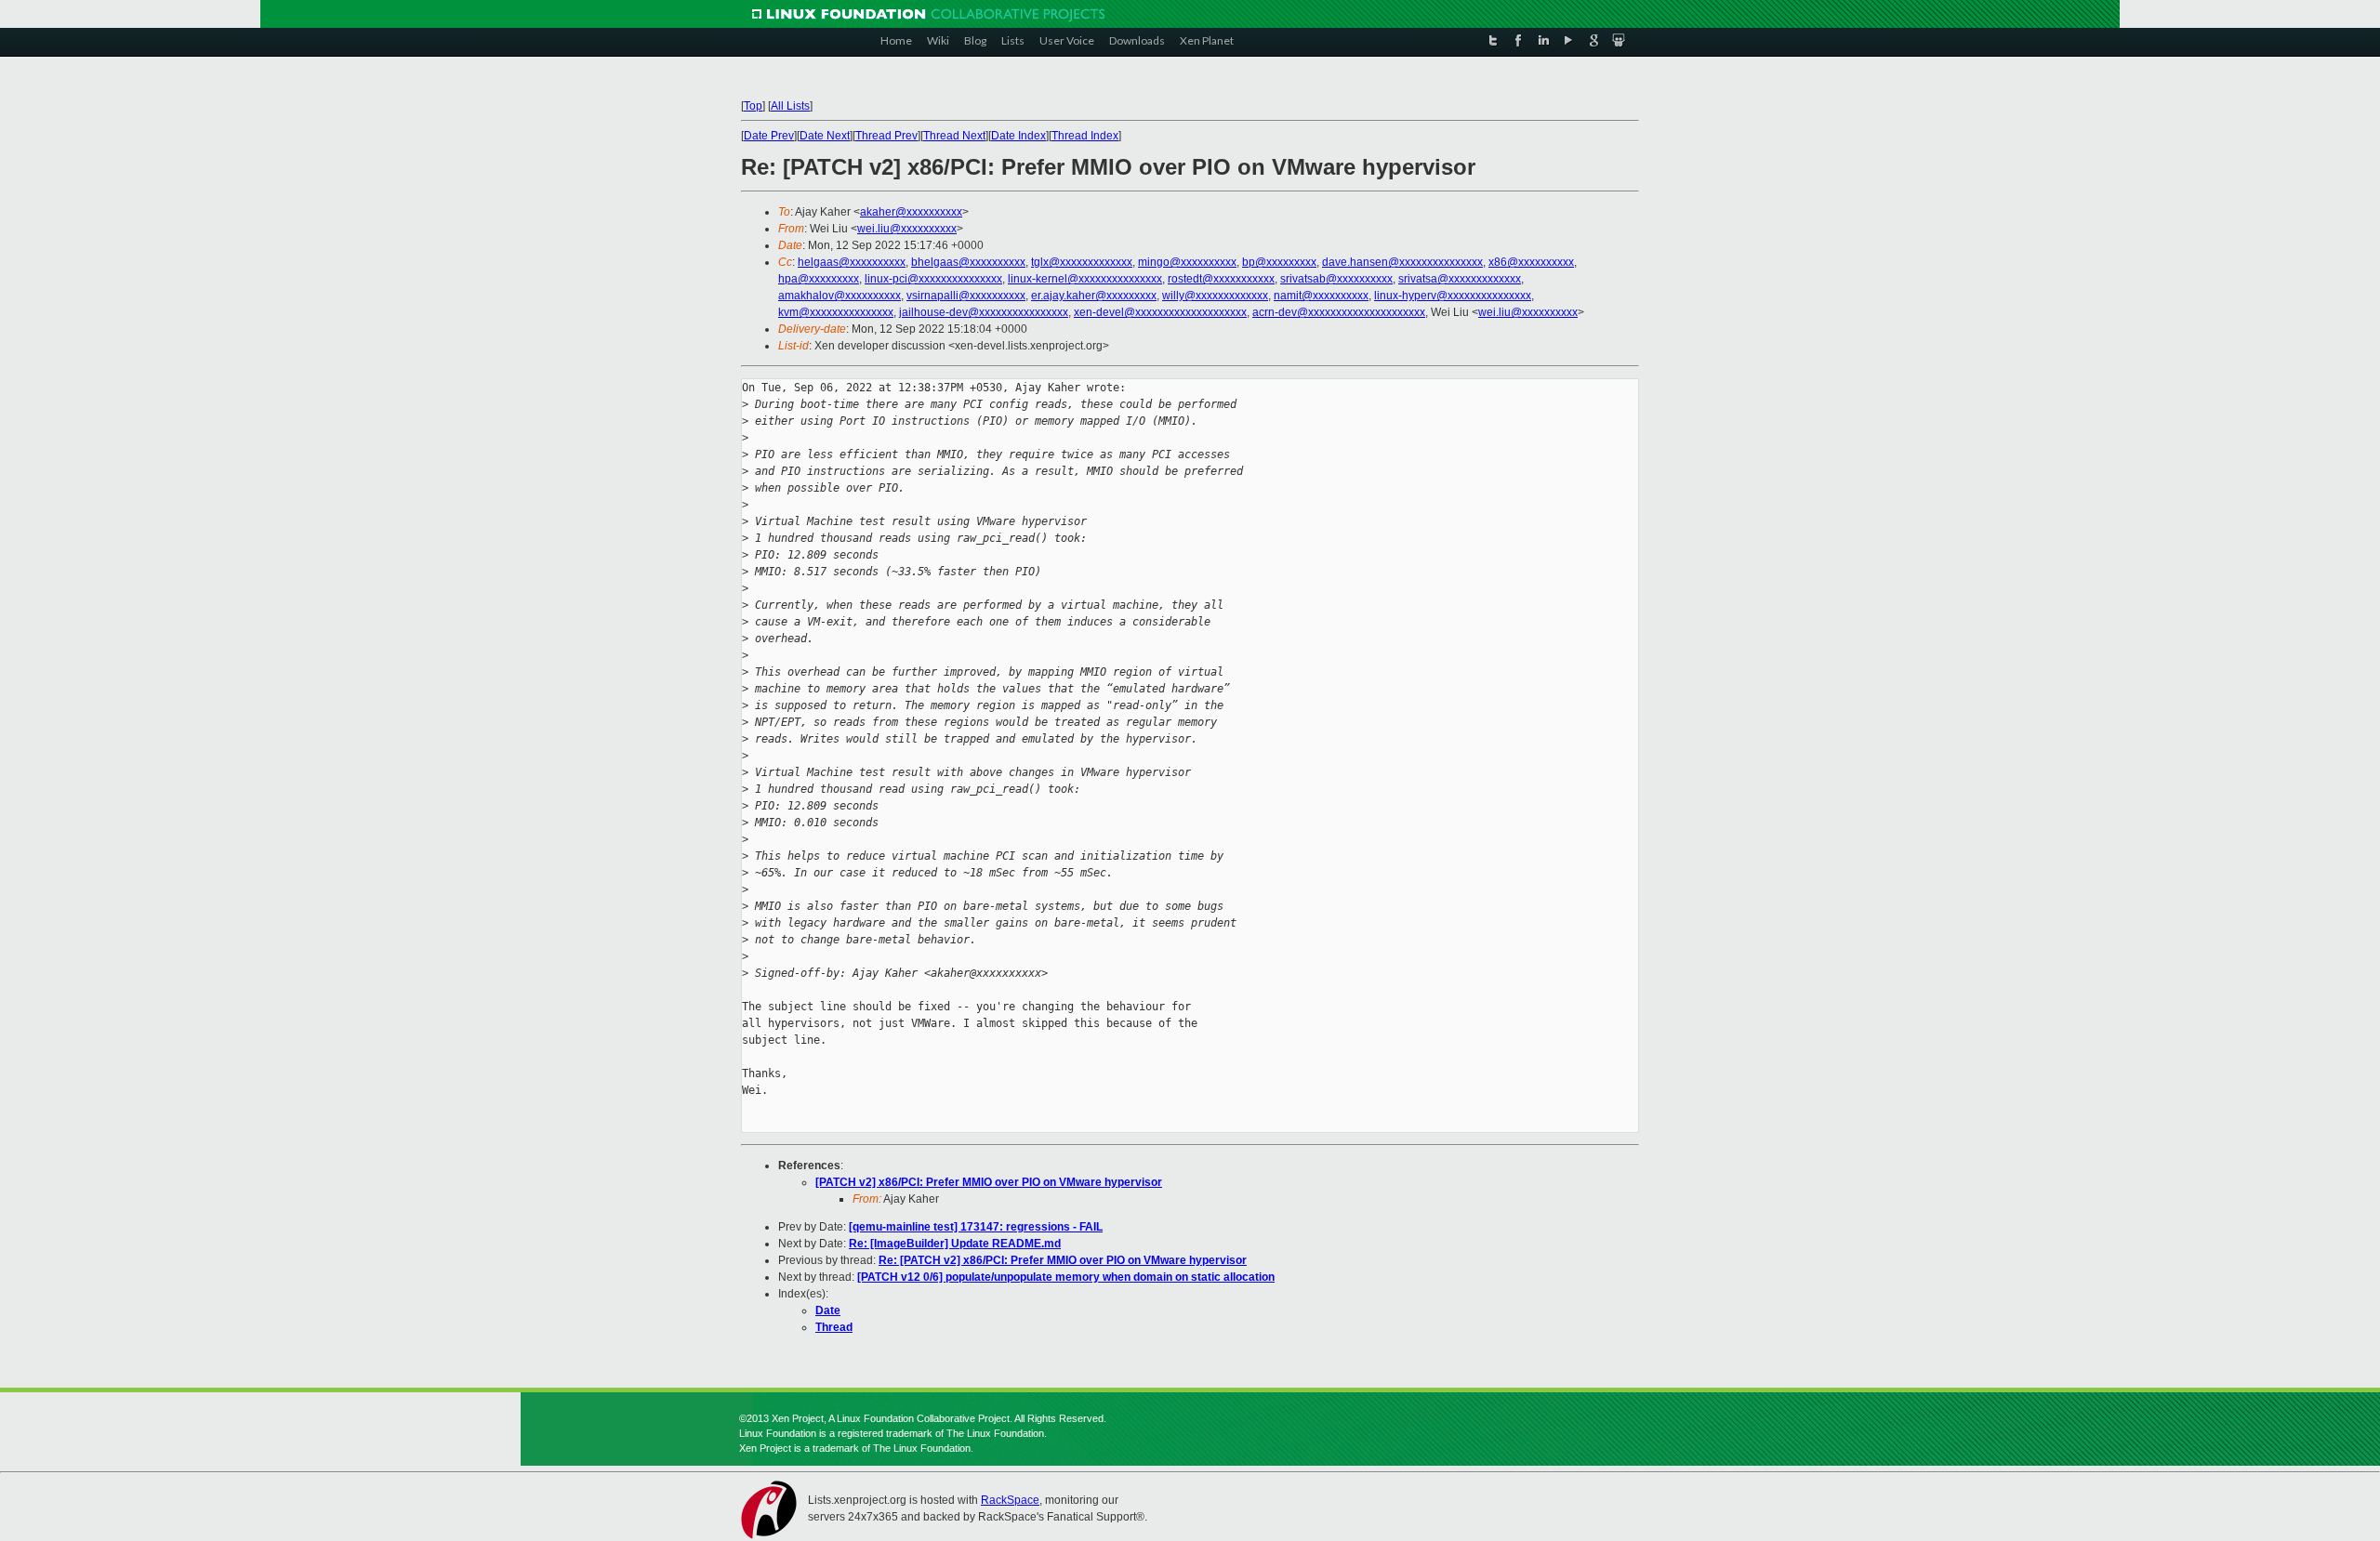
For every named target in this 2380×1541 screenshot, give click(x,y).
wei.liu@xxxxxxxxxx (907, 229)
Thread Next (954, 136)
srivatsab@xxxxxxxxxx (1336, 279)
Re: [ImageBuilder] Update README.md (955, 1244)
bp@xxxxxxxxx (1279, 262)
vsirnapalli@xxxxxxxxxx (966, 296)
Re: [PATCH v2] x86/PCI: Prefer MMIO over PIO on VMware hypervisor (1063, 1260)
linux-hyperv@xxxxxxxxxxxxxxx (1453, 296)
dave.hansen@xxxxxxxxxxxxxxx (1402, 262)
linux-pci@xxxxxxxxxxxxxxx (933, 279)
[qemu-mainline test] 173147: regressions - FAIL (976, 1227)
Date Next (825, 136)
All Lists (790, 106)
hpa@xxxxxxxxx (819, 279)
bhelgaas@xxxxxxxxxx (968, 262)
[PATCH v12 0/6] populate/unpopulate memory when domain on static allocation (1066, 1277)
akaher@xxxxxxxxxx (911, 212)
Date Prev (769, 136)
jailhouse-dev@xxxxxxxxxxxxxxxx (984, 312)
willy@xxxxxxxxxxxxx (1215, 296)
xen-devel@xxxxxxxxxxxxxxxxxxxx (1160, 312)
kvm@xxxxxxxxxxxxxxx (836, 312)
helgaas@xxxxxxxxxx (852, 262)
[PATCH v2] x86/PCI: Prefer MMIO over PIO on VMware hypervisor (989, 1182)
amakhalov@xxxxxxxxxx (840, 296)
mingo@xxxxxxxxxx (1187, 262)
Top (753, 106)
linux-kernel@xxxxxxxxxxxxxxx (1085, 279)
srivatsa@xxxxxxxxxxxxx (1460, 279)
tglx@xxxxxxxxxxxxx (1082, 262)
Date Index (1018, 136)
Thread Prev (886, 136)
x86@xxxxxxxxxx (1531, 262)
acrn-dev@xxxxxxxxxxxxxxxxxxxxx (1339, 312)
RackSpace (1010, 1500)
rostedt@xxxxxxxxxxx (1221, 279)
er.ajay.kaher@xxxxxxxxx (1094, 296)
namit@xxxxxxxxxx (1321, 296)
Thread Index (1085, 136)
